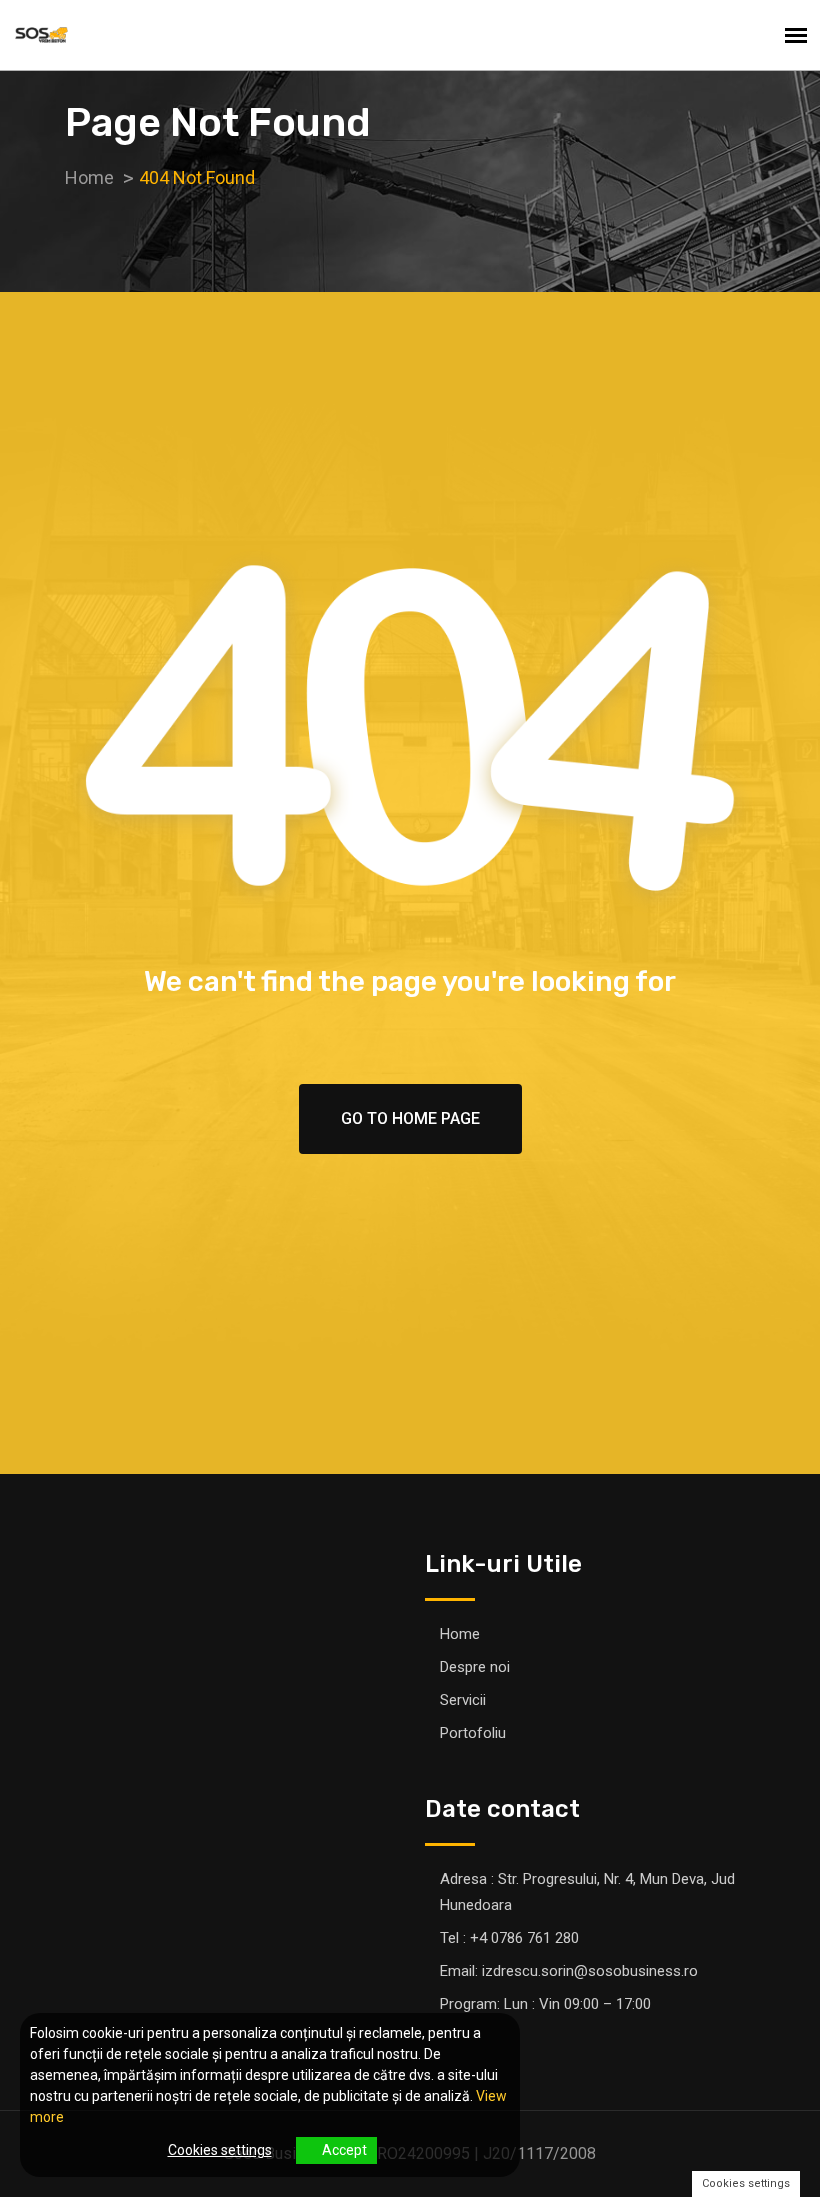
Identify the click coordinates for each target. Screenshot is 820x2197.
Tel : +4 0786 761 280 (509, 1938)
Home (460, 1634)
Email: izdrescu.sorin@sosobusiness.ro (569, 1971)
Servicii (463, 1700)
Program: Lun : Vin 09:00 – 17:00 (545, 2004)
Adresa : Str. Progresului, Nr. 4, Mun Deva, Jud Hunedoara (587, 1892)
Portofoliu (473, 1733)
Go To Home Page (410, 1118)
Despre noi (475, 1667)
